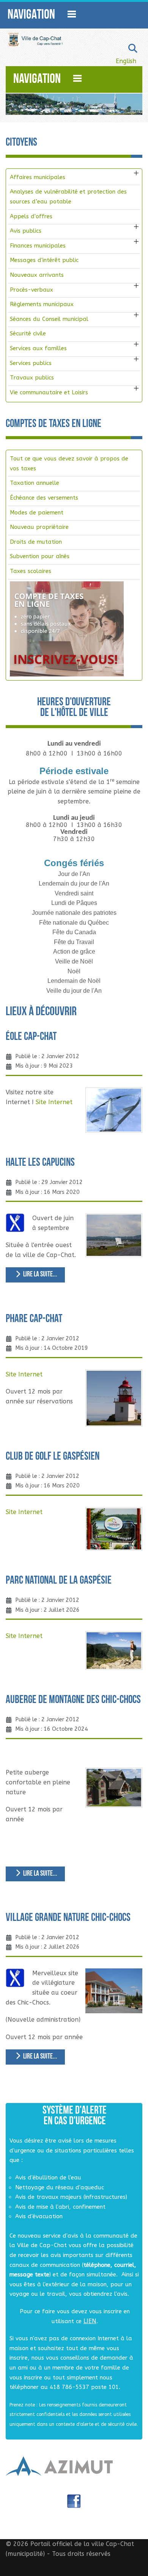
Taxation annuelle (35, 483)
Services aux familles (38, 348)
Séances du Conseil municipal (49, 319)
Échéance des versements (44, 498)
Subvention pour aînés (40, 556)
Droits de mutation (36, 542)
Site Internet (55, 1102)
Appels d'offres (31, 216)
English (126, 61)
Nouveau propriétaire (39, 527)
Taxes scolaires (31, 571)
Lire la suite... (40, 1275)
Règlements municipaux (42, 304)
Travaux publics (32, 378)
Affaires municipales (38, 177)
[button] (136, 173)
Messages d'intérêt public (44, 260)
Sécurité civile (28, 333)
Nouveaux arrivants (37, 275)
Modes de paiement (37, 513)
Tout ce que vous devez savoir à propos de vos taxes (69, 463)
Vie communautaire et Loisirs (49, 392)
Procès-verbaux (31, 290)
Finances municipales (38, 246)
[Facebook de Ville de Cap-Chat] (74, 2504)
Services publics (31, 363)
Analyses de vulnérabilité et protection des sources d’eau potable (68, 197)
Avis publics (26, 231)
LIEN (90, 2321)
